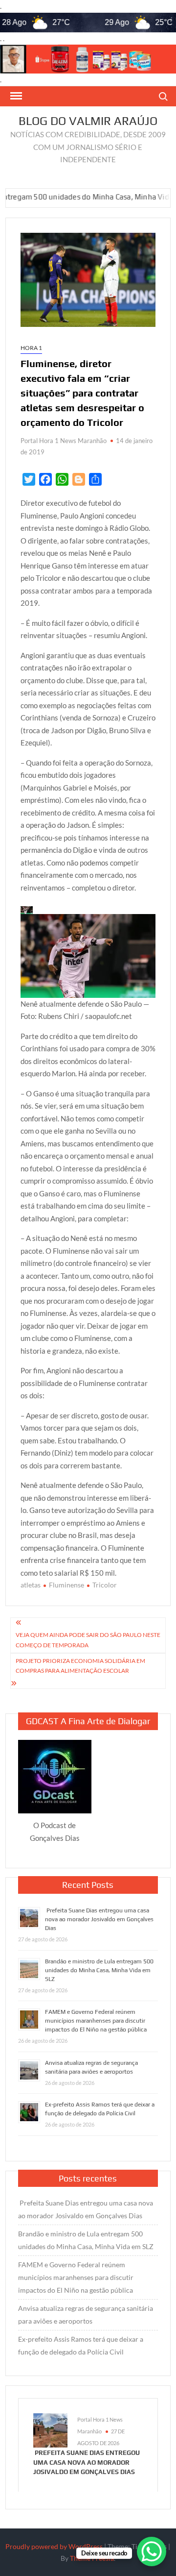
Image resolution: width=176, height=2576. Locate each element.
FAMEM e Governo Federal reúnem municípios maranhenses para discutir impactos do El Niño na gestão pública (96, 2021)
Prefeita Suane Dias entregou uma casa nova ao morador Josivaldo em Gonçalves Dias (99, 1919)
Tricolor (105, 1585)
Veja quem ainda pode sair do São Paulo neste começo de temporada (88, 1640)
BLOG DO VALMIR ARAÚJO (88, 121)
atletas (31, 1585)
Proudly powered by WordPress (54, 2546)
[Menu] (15, 96)
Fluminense (66, 1585)
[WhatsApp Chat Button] (152, 2551)
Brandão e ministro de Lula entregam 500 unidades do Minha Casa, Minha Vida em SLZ (99, 1970)
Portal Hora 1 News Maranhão (64, 441)
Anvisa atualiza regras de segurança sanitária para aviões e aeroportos (86, 2315)
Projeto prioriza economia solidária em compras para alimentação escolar (80, 1666)
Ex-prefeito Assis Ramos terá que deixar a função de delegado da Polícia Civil (81, 2345)
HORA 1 (31, 348)
